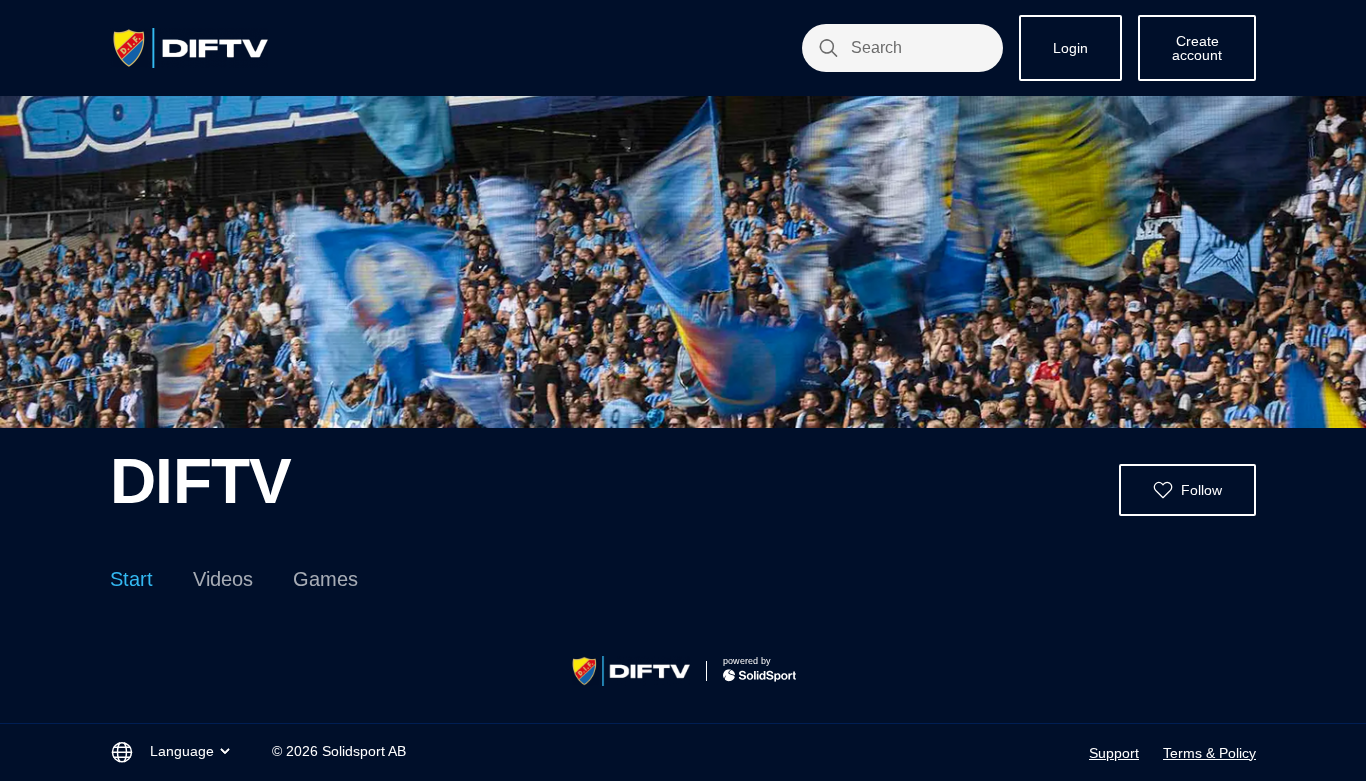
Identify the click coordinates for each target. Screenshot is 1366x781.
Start (131, 579)
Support (1114, 753)
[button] (1187, 490)
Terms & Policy (1209, 753)
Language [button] (182, 751)
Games (325, 579)
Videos (223, 579)
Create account (1197, 48)
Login (1070, 48)
